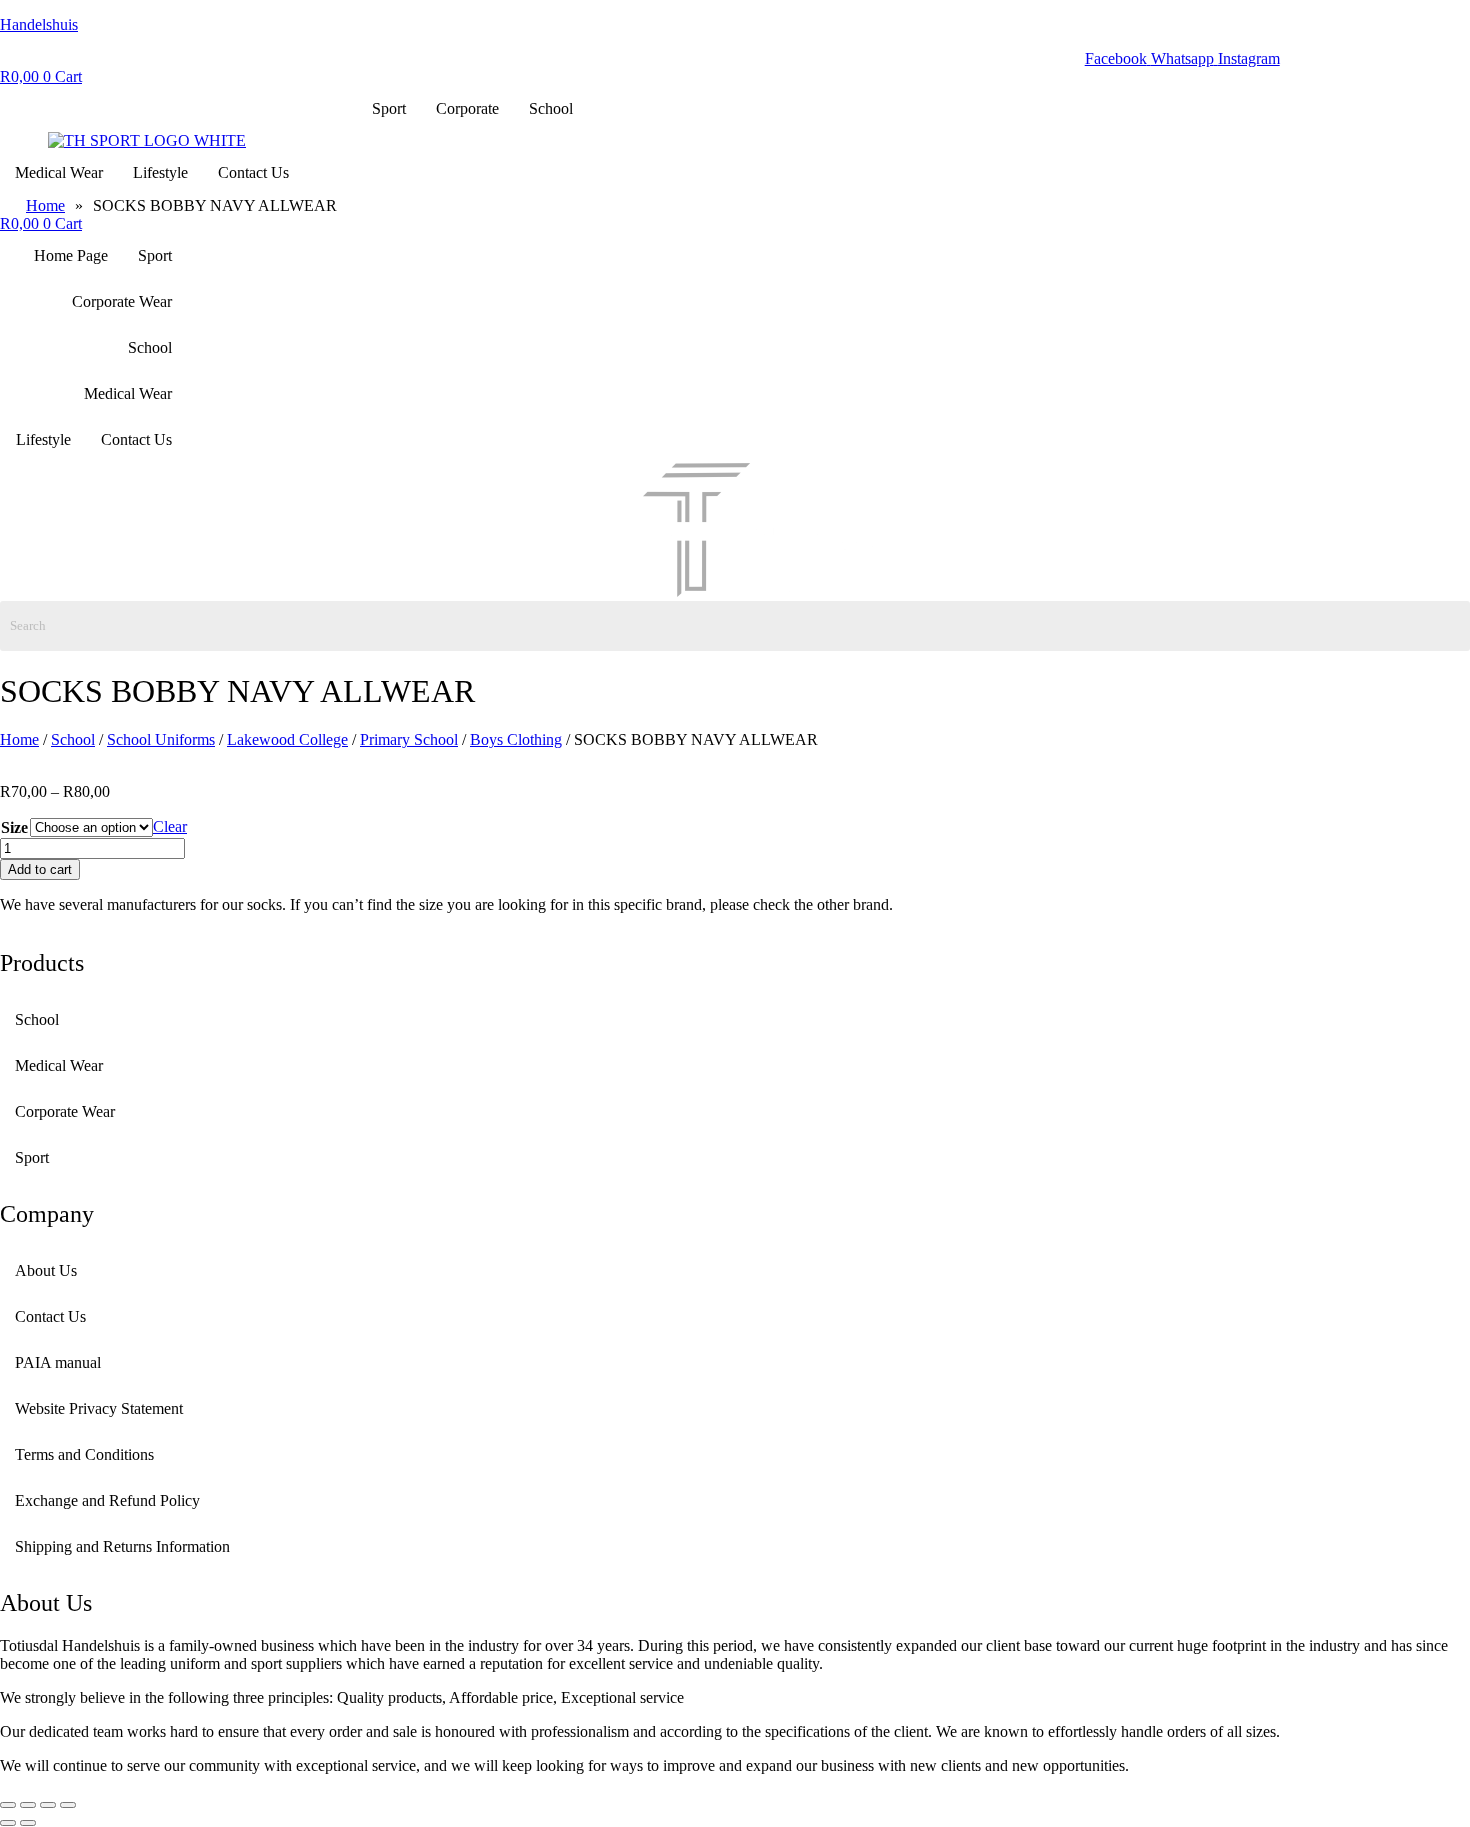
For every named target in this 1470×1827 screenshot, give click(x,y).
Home (19, 739)
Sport (389, 108)
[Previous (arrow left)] (8, 1823)
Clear (170, 826)
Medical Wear (59, 172)
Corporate (467, 108)
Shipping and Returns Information (122, 1546)
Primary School (409, 739)
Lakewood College (287, 739)
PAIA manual (58, 1362)
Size (14, 827)
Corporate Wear (122, 301)
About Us (46, 1270)
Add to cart (40, 869)
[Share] (48, 1805)
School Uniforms (161, 739)
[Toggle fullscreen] (28, 1805)
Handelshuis (39, 24)
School (551, 108)
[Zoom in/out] (8, 1805)
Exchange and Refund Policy (107, 1500)
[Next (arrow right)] (28, 1823)
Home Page (71, 255)
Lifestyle (160, 172)
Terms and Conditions (84, 1454)
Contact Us (253, 172)
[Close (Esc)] (68, 1805)
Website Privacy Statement (99, 1408)
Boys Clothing (516, 739)
